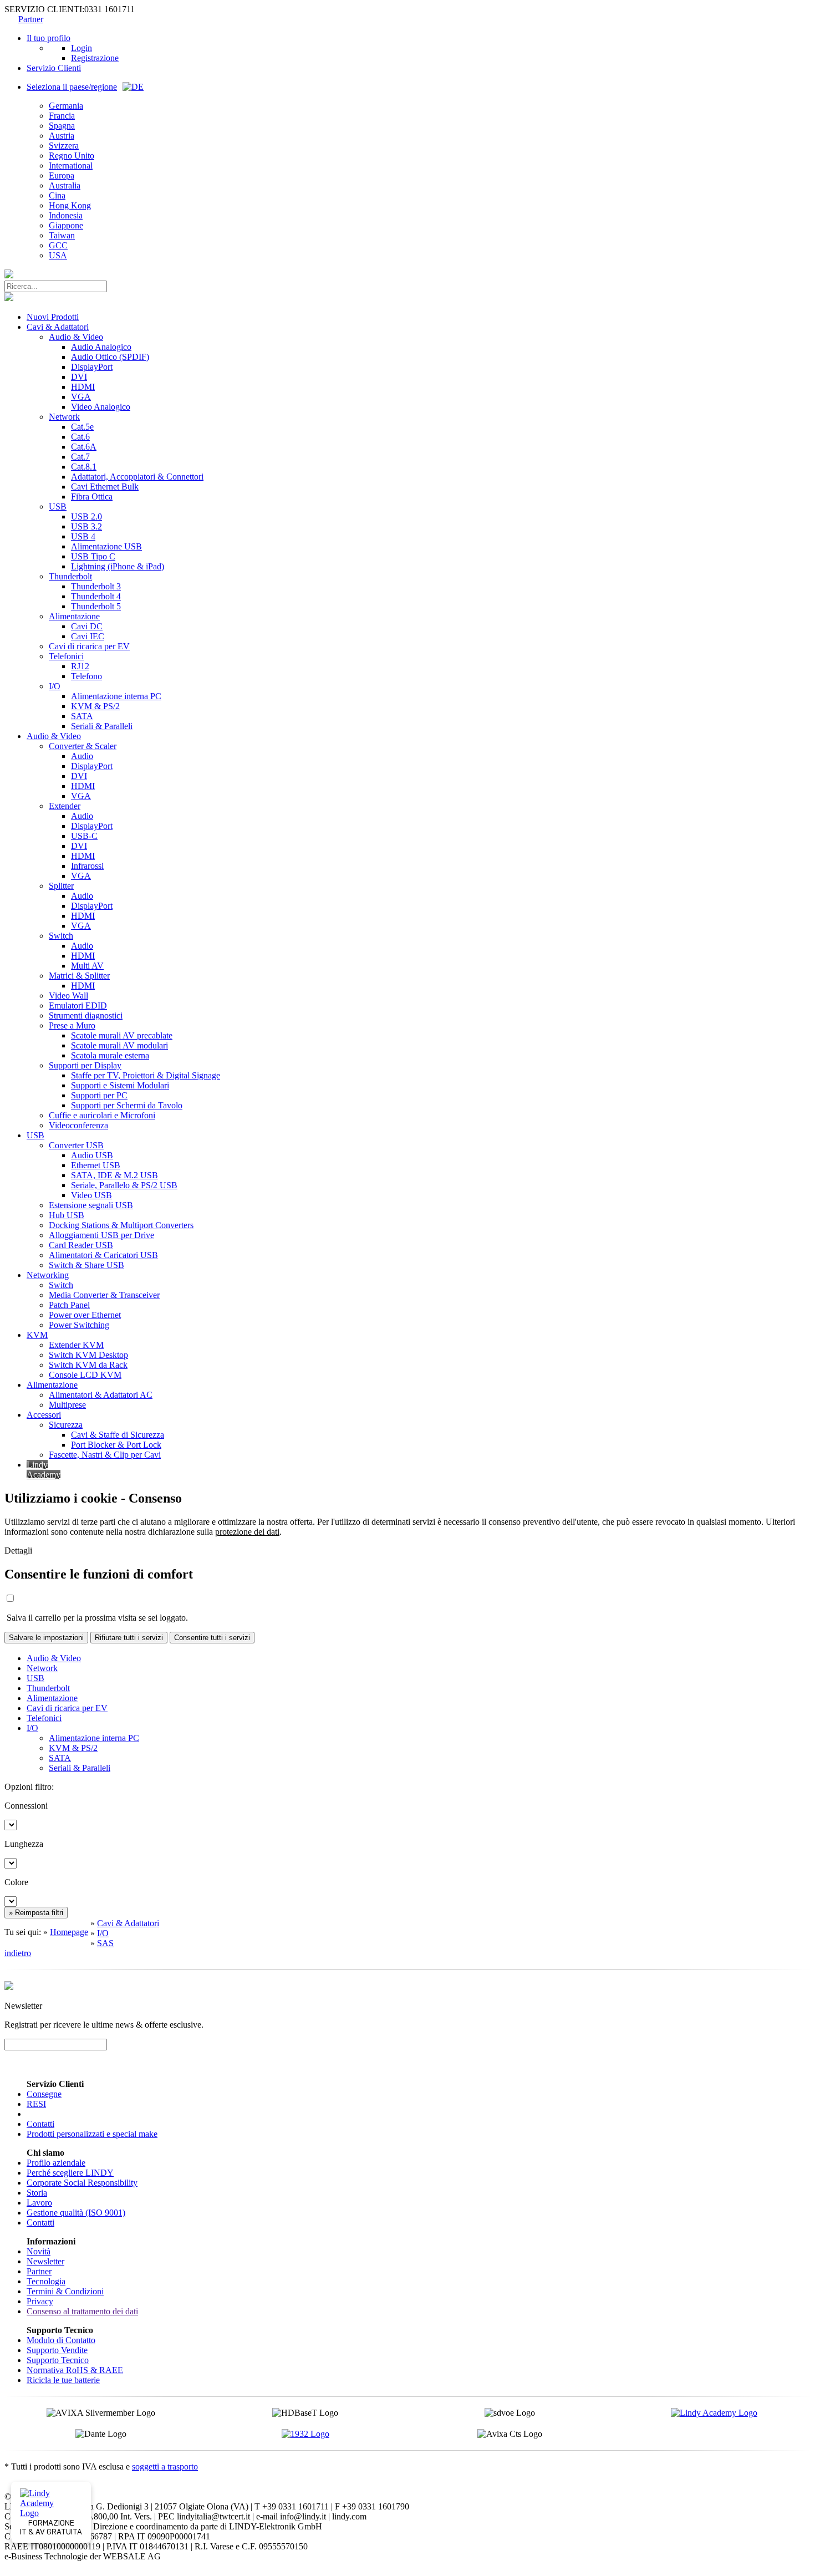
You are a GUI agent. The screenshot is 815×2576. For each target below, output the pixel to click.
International (71, 166)
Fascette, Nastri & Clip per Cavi (105, 1455)
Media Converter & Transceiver (104, 1295)
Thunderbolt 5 (96, 606)
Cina (57, 195)
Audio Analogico (101, 347)
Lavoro (39, 2203)
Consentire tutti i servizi (212, 1638)
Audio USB (92, 1155)
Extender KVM (76, 1345)
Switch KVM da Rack (88, 1365)
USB (58, 506)
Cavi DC (87, 626)
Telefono (86, 676)
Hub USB (67, 1215)
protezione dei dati (247, 1532)
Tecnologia (46, 2281)
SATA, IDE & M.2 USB (114, 1175)
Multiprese (67, 1405)
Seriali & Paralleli (102, 726)
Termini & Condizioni (65, 2291)
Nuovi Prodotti (53, 317)
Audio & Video (76, 337)
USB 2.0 (86, 516)
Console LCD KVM (85, 1375)
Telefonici (66, 656)
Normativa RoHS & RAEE (75, 2370)
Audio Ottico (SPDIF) (110, 357)
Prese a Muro (72, 1025)
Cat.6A (84, 447)
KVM (37, 1335)
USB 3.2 (86, 526)
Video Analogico (101, 407)
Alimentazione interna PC (116, 696)
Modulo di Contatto (61, 2340)
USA (58, 255)
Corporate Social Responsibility (82, 2183)
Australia (65, 185)
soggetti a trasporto (165, 2466)
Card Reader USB (81, 1245)
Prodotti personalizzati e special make (92, 2134)
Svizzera (64, 146)
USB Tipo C (93, 556)
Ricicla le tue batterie (63, 2380)
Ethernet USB (96, 1165)
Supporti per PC (99, 1095)
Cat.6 (80, 437)
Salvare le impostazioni (46, 1638)
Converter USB (76, 1145)
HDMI (83, 387)
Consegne (44, 2094)
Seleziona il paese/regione (72, 87)
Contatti (40, 2124)
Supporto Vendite (57, 2350)
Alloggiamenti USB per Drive (101, 1235)
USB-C (84, 836)
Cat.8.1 (84, 467)
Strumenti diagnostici (86, 1015)
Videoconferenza (78, 1125)
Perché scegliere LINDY (70, 2173)
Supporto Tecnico (58, 2360)
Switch (61, 936)
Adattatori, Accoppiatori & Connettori (137, 477)
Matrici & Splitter (79, 976)
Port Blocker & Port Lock (116, 1445)
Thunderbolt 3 (96, 586)
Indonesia (66, 215)
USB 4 (83, 536)
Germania (66, 106)
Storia (37, 2193)
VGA (81, 397)
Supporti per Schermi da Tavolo (127, 1105)
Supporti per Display (85, 1065)
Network (64, 417)
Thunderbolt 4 (96, 596)
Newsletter (45, 2261)
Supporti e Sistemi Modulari (120, 1085)
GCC (58, 245)
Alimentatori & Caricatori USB (103, 1255)
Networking (48, 1275)
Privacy (40, 2301)
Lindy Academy (44, 1470)
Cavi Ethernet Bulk (105, 487)
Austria (62, 136)
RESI (36, 2104)
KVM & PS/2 (95, 706)
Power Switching (79, 1325)
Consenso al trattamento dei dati (82, 2311)
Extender (65, 806)
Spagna (62, 126)
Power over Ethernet (85, 1315)
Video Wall (68, 996)
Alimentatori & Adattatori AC (101, 1395)
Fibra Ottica (92, 497)
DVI (79, 377)
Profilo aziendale (56, 2163)
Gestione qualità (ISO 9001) (76, 2213)
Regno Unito (72, 156)
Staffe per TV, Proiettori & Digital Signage (146, 1075)
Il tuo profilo (49, 38)
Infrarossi (87, 866)
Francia (62, 116)
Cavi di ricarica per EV (89, 646)
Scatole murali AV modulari (119, 1045)
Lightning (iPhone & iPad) (118, 566)
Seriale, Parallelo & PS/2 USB (124, 1185)
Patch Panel (69, 1305)
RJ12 (80, 666)
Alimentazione (74, 616)
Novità (39, 2251)
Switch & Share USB (86, 1265)
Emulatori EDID (78, 1006)
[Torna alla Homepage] (9, 275)
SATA (82, 716)
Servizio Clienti (54, 68)
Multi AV (87, 966)
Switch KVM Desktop (88, 1355)
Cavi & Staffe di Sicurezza (118, 1435)
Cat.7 (80, 457)
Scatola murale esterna (110, 1055)
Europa (62, 175)
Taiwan (62, 235)
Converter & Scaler (83, 746)
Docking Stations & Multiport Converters (121, 1225)
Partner (31, 19)
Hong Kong (70, 205)
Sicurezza (66, 1425)
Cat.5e (82, 427)
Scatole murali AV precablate (122, 1035)
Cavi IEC (88, 636)
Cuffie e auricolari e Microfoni (102, 1115)
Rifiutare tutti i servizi (129, 1638)
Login (81, 48)
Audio (82, 756)
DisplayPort (92, 367)
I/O (55, 686)
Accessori (44, 1415)
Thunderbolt (70, 576)
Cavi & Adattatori (58, 327)
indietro (18, 1953)
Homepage (69, 1932)
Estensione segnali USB (91, 1205)
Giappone (66, 225)
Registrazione (95, 58)
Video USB (91, 1195)
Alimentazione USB (106, 546)
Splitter (61, 886)
